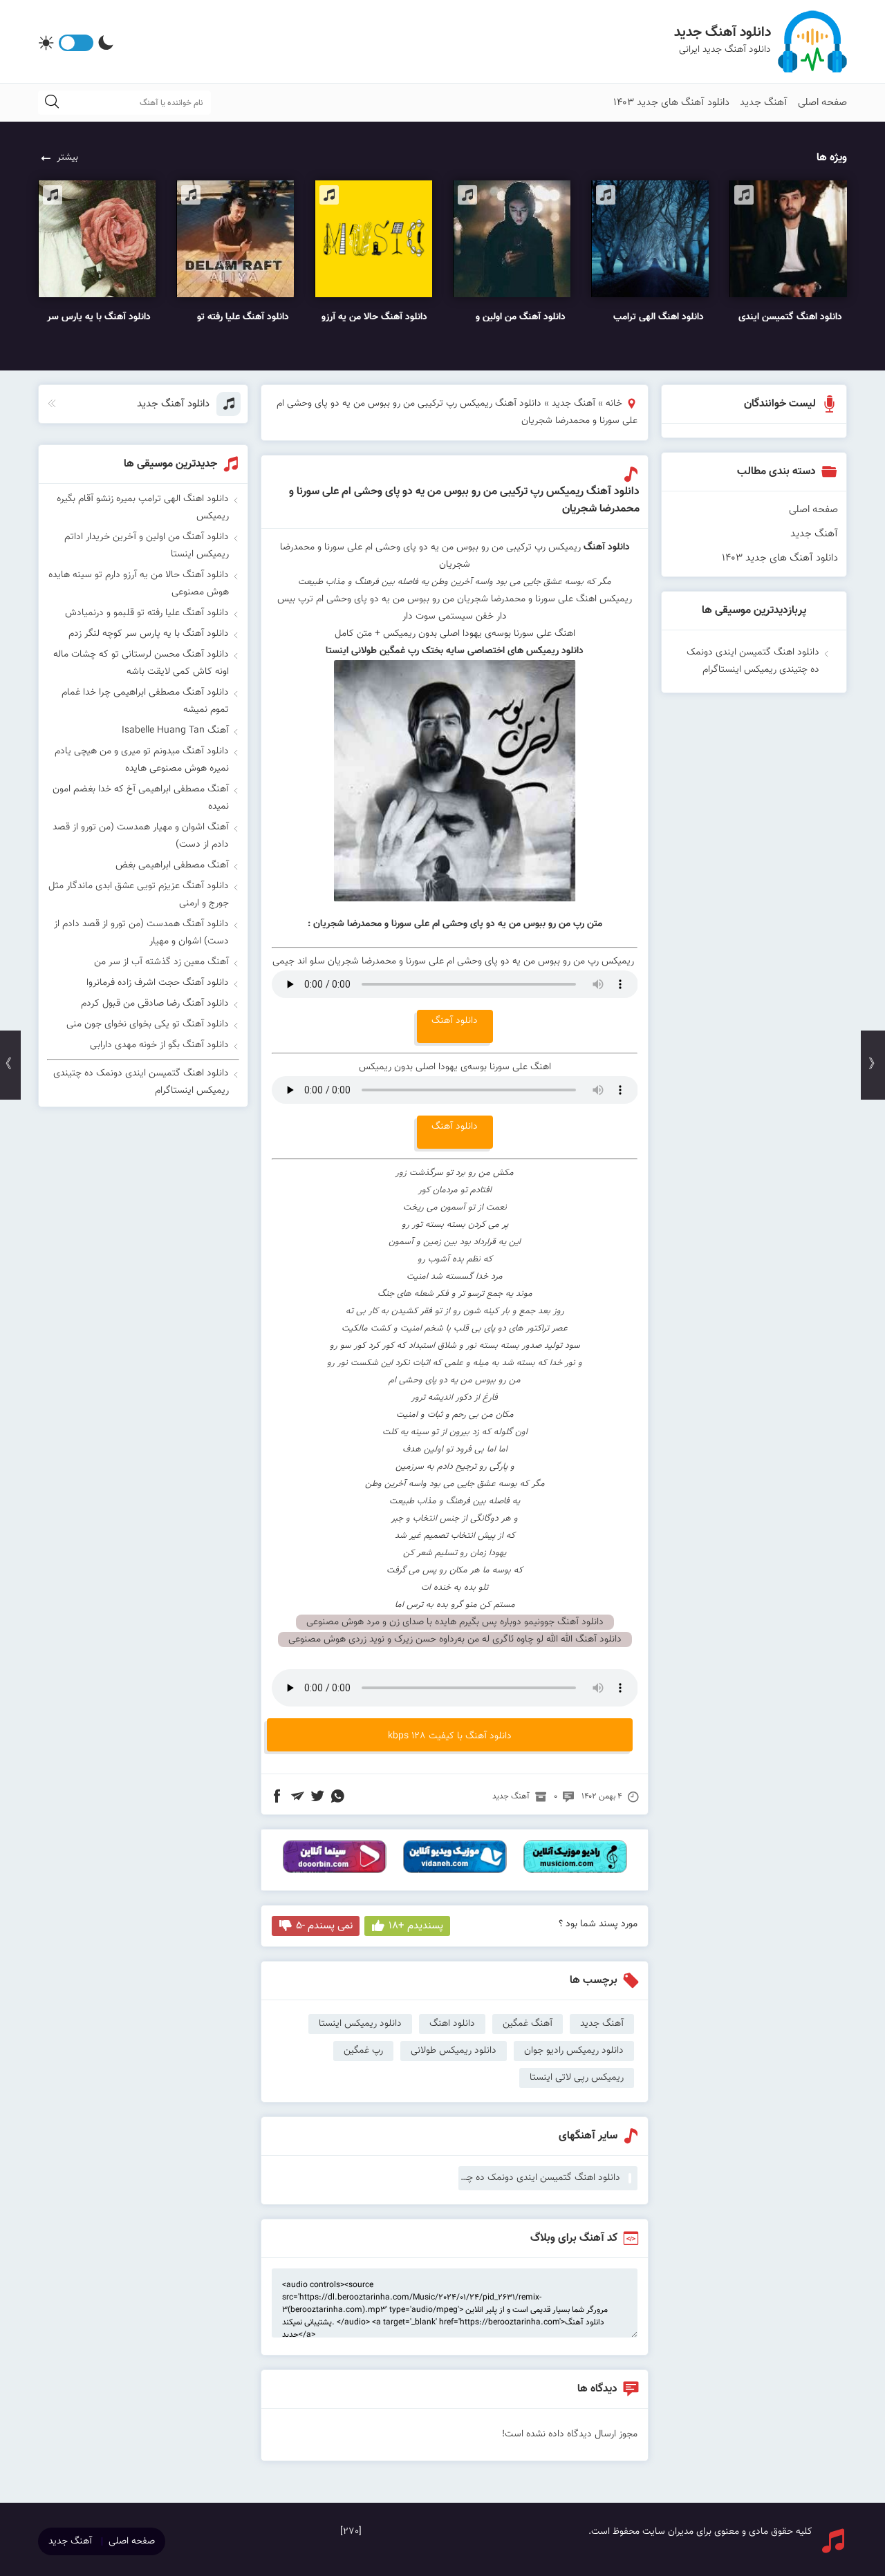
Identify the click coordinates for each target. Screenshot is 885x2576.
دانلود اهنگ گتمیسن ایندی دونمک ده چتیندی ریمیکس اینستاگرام (539, 2178)
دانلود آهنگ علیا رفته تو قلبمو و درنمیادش (147, 613)
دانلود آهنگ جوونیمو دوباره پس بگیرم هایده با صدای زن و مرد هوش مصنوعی (455, 1622)
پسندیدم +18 (416, 1926)
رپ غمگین (363, 2051)
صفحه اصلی (822, 103)
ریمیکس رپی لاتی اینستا (577, 2078)
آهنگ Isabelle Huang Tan (175, 731)
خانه (614, 404)
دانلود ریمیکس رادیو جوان (574, 2051)
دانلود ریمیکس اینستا (360, 2024)
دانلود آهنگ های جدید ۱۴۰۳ (671, 103)
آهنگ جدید (764, 103)
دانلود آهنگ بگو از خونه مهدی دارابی (159, 1045)
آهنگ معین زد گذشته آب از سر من (161, 962)
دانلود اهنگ (452, 2024)
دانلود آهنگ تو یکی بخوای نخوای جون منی (148, 1024)
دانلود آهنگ (607, 547)
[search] (52, 103)
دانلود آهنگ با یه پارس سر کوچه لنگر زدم (149, 634)
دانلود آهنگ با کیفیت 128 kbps (450, 1736)
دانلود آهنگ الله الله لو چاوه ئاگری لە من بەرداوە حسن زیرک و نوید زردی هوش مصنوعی (455, 1639)
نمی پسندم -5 (324, 1926)
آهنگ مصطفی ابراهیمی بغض (172, 865)
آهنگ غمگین (528, 2024)
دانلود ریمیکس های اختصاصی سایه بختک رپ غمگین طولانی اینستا (455, 651)
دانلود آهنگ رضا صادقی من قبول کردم (155, 1004)
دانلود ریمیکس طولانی (454, 2051)
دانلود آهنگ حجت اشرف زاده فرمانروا (158, 983)
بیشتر (67, 158)
